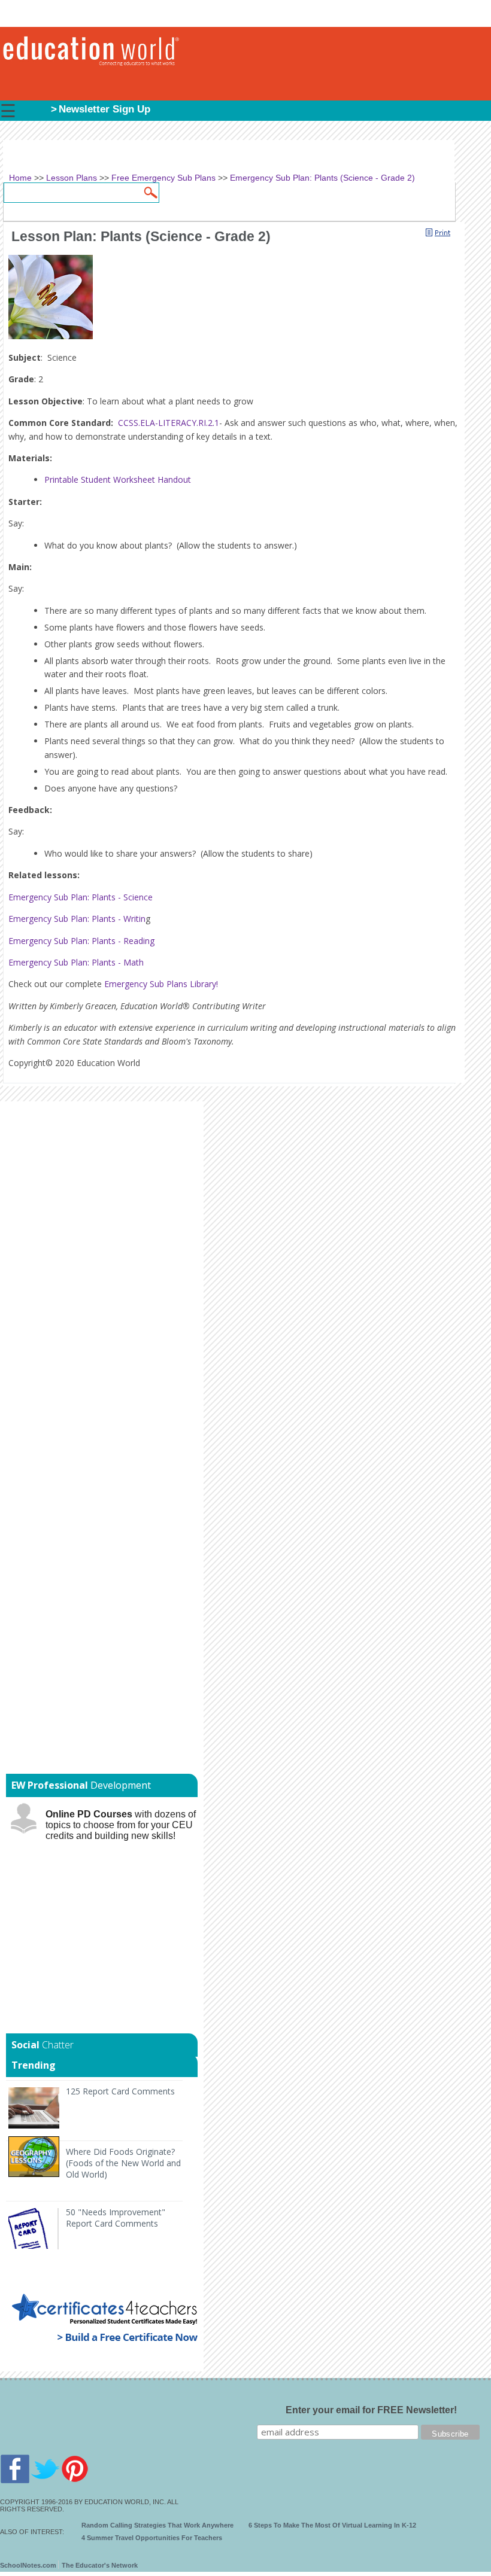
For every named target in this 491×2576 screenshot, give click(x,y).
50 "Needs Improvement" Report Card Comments (116, 2218)
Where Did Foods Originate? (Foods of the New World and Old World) (123, 2163)
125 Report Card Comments (120, 2091)
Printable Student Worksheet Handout (118, 479)
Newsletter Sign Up (104, 109)
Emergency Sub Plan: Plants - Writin (77, 919)
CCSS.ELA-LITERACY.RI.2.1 (169, 423)
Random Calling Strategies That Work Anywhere (157, 2525)
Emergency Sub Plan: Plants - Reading (81, 941)
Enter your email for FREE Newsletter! (371, 2410)
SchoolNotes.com (28, 2565)
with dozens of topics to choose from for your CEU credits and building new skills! (121, 1825)
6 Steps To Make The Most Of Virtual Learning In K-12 (332, 2525)
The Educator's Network (100, 2565)
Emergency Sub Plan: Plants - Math (76, 962)
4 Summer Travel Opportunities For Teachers (152, 2538)
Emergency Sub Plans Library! (161, 984)
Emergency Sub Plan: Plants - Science (81, 897)
